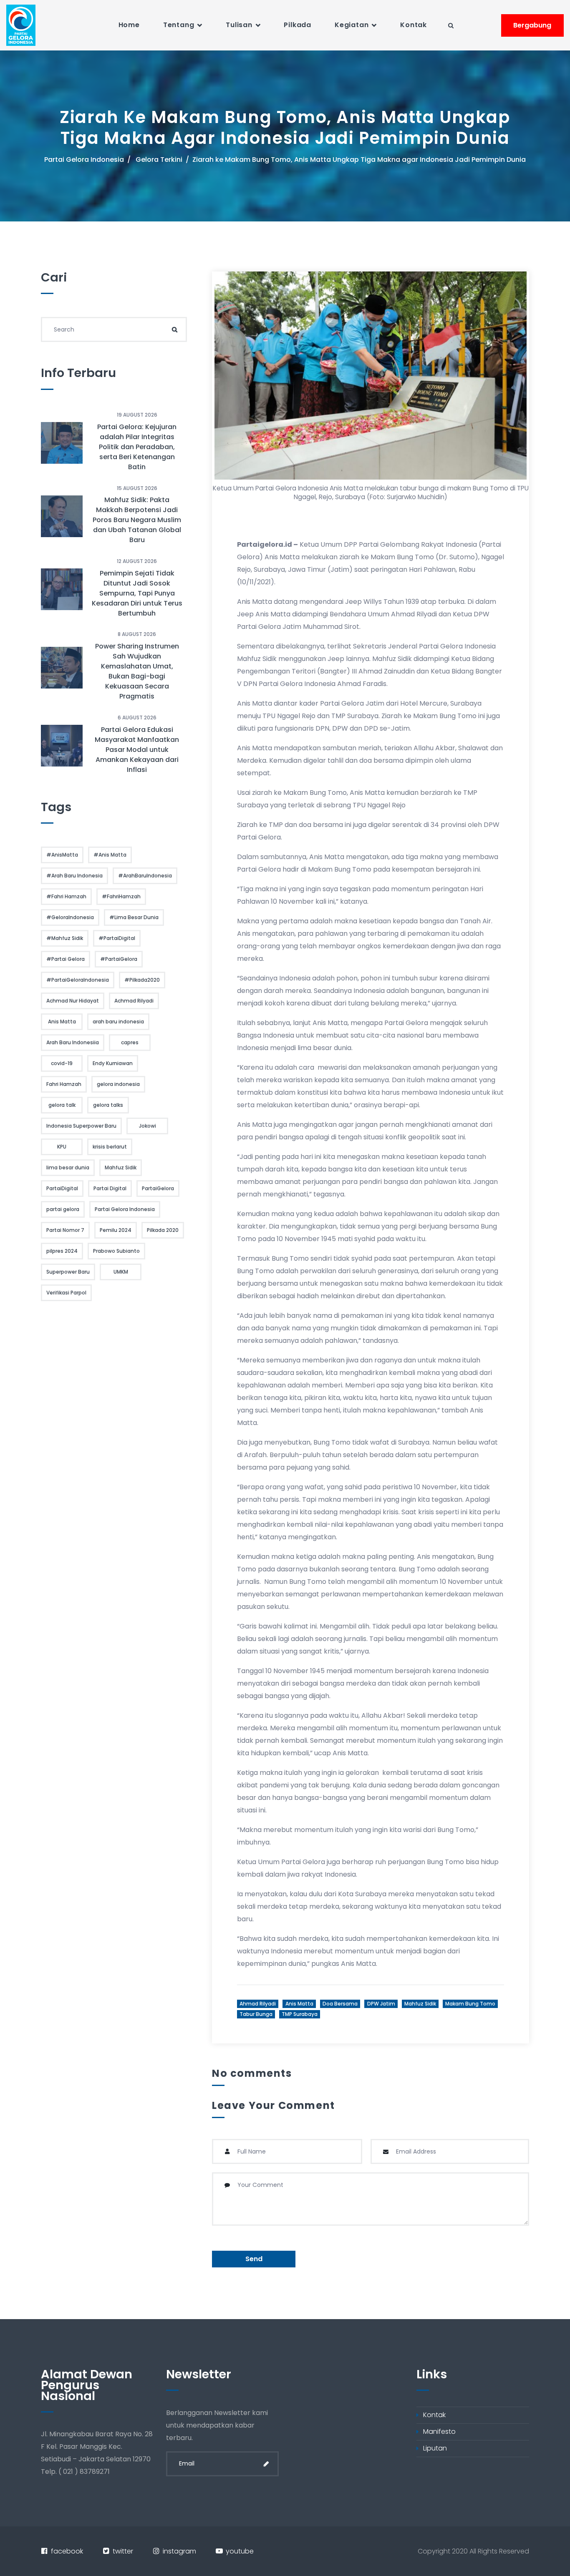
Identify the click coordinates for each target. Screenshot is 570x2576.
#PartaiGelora (119, 959)
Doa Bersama (340, 2004)
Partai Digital (110, 1188)
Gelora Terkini (159, 160)
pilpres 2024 (62, 1251)
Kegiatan (352, 25)
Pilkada (298, 25)
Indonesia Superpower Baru (81, 1126)
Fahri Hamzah (64, 1084)
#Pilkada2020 (142, 980)
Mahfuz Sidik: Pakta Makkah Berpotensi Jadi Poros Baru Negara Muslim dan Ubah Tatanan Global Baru (137, 520)
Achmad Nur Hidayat (73, 1001)
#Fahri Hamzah (66, 896)
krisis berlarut (110, 1147)
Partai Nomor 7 (65, 1230)
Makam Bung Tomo (470, 2004)
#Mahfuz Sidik (65, 938)
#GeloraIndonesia (70, 917)
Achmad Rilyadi (134, 1001)
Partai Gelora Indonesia (84, 160)
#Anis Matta (110, 855)
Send (254, 2259)
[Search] (174, 329)
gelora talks (108, 1105)
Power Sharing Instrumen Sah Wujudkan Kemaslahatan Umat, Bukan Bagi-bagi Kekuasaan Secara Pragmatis (137, 671)
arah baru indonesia (118, 1022)
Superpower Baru (68, 1272)
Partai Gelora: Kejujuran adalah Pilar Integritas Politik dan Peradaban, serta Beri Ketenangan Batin (137, 447)
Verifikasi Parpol (66, 1293)
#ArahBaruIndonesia (145, 876)
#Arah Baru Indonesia (74, 876)
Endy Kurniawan (113, 1063)
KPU (62, 1147)
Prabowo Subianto (116, 1251)
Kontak (414, 25)
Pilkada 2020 (163, 1230)
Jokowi (148, 1126)
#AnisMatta (62, 855)
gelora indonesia (118, 1084)
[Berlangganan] (266, 2464)
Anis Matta (299, 2004)
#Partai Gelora (66, 959)
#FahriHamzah (121, 896)
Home (129, 25)
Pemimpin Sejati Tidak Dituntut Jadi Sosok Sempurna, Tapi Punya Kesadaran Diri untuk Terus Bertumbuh (137, 593)
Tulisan (239, 25)
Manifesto (439, 2431)
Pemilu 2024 (116, 1230)
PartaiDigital (62, 1188)
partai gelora (63, 1209)
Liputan (435, 2448)
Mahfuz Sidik (420, 2004)
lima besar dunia (68, 1167)
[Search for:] (114, 329)
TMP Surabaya (300, 2014)
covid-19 (62, 1063)
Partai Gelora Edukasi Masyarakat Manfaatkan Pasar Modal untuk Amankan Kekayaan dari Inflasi (137, 750)
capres (130, 1042)
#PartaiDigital (117, 938)
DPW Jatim (381, 2004)
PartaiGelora (158, 1188)
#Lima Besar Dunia (134, 917)
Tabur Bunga (256, 2014)
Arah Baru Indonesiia (73, 1042)
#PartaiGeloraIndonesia (78, 980)
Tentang (179, 25)
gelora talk (62, 1105)
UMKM (121, 1272)
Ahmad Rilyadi (258, 2004)
